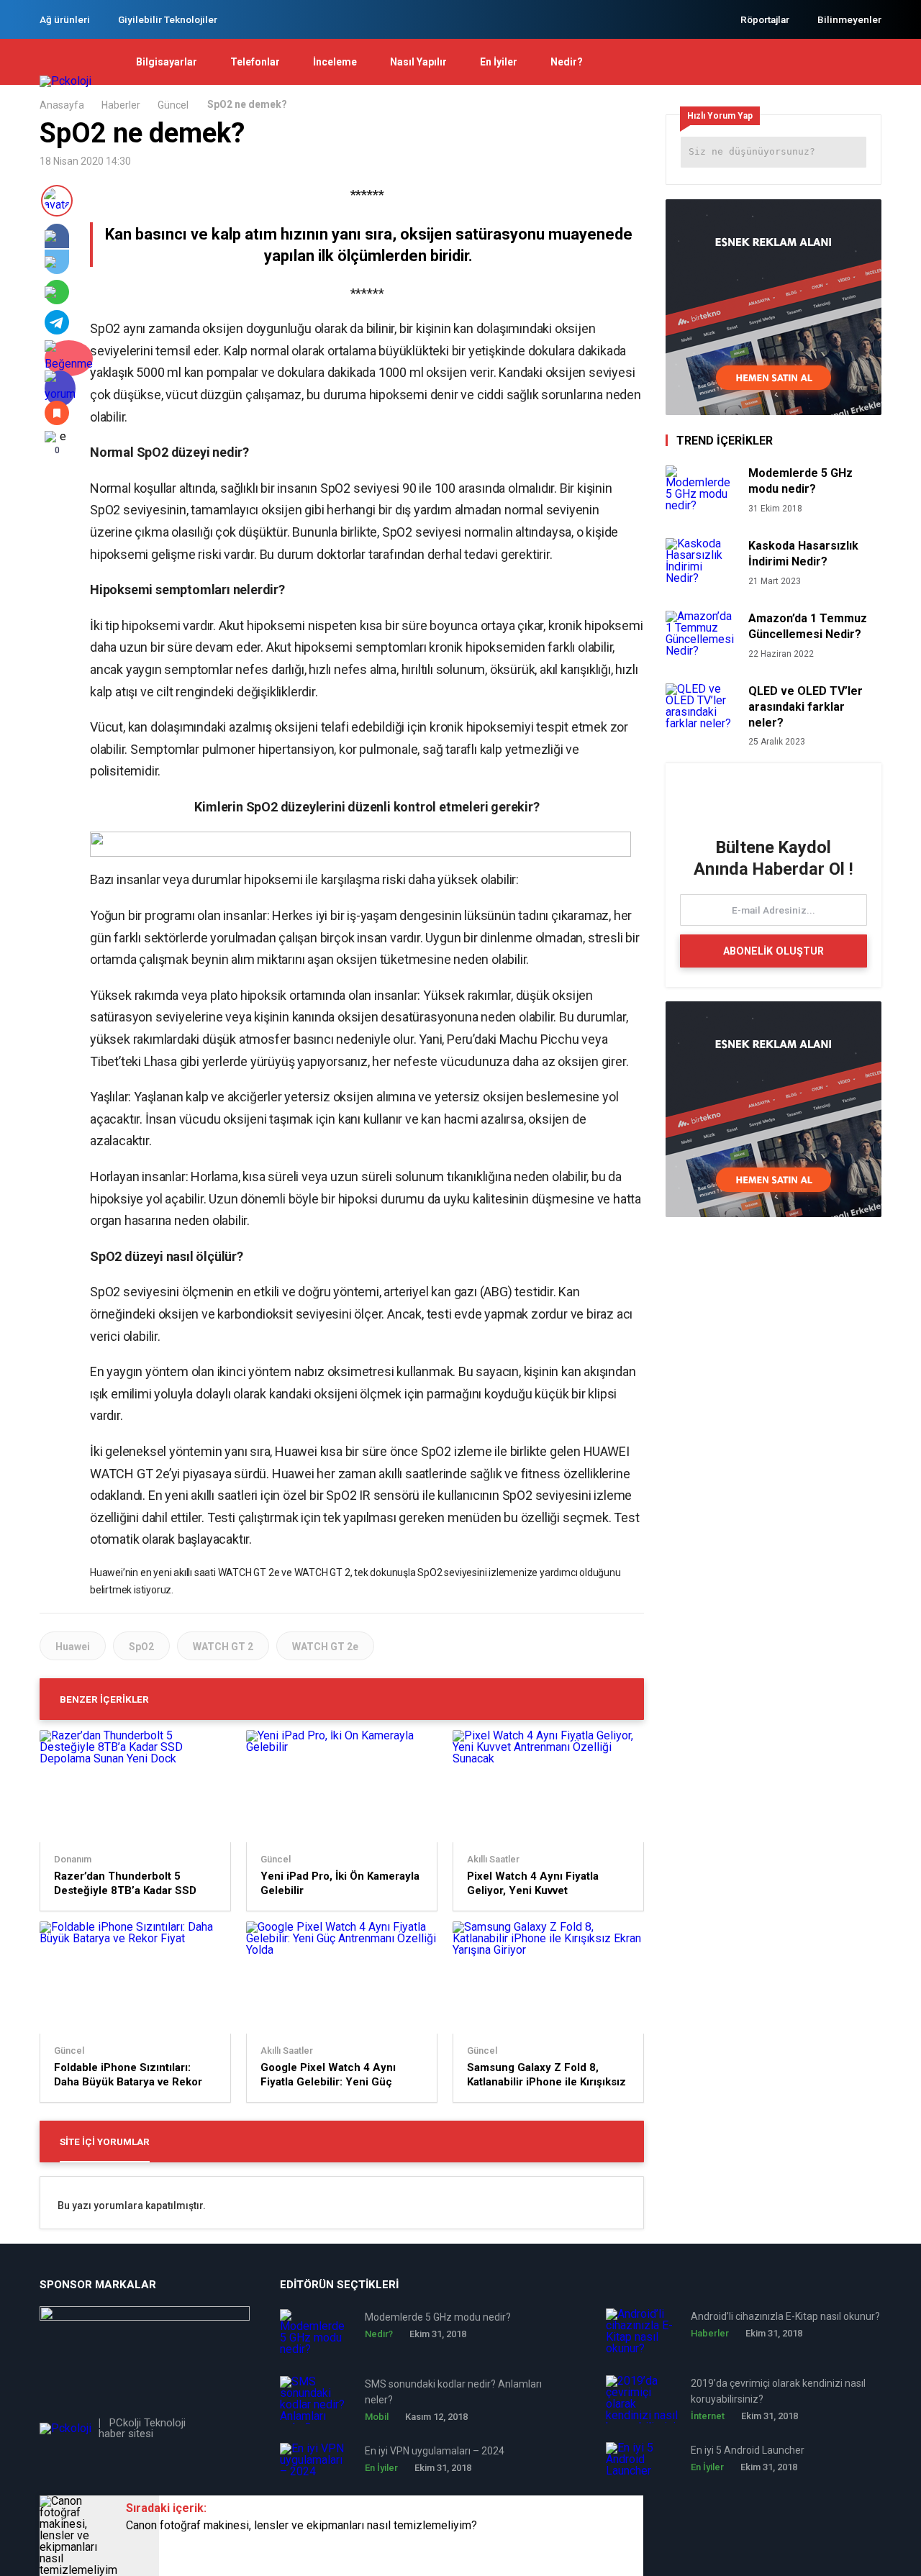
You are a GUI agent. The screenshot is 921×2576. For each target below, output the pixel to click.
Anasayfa (62, 105)
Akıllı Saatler (493, 1860)
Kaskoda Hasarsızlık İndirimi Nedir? (803, 554)
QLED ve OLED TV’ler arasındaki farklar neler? (806, 707)
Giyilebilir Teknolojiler (168, 19)
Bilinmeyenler (849, 19)
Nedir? (567, 62)
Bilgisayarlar (167, 62)
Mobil (377, 2417)
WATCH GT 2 (223, 1647)
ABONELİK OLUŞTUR (773, 951)
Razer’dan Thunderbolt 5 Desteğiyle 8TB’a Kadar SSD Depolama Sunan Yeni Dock (125, 1884)
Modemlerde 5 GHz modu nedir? (800, 481)
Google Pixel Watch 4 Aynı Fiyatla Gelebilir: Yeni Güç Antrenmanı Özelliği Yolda (328, 2075)
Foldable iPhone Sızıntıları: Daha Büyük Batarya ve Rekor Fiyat (128, 2075)
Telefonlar (255, 62)
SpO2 (141, 1647)
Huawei (73, 1647)
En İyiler (499, 62)
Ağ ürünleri (65, 19)
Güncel (173, 105)
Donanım (73, 1860)
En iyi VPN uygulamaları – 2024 (435, 2451)
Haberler (121, 105)
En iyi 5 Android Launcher (748, 2450)
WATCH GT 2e (325, 1647)
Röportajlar (765, 19)
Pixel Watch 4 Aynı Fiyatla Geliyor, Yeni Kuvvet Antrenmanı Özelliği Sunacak (541, 1884)
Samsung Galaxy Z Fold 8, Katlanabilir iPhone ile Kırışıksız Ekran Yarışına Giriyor (546, 2075)
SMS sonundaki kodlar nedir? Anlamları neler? (453, 2392)
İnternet (708, 2416)
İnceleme (335, 62)
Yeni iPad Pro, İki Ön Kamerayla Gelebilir (340, 1883)
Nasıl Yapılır (418, 62)
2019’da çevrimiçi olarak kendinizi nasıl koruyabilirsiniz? (778, 2391)
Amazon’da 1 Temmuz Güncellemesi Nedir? (808, 626)
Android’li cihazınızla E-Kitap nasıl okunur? (785, 2316)
